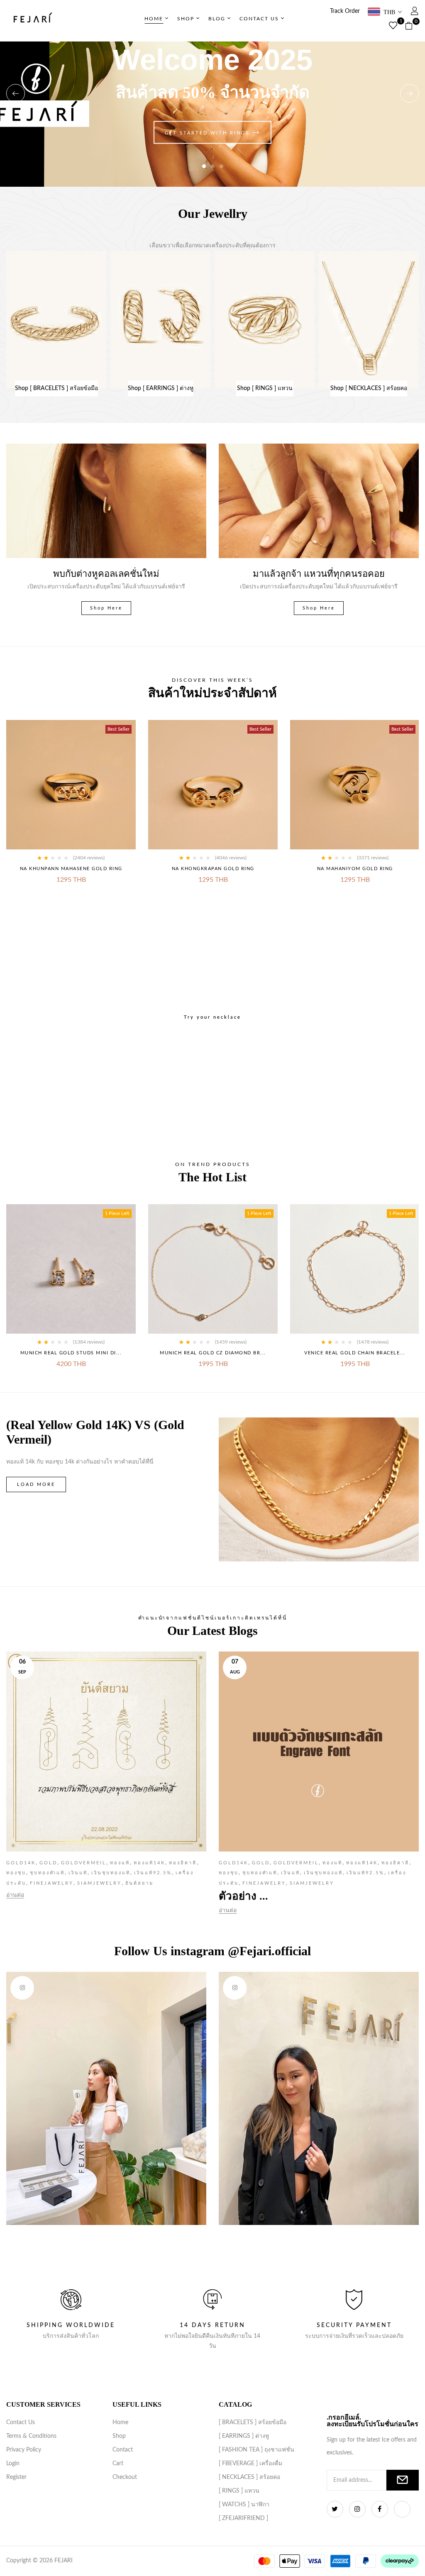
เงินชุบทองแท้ (110, 1873)
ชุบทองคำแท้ (46, 1873)
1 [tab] (204, 166)
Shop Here (106, 608)
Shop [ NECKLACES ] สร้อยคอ (369, 388)
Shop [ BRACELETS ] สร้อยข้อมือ (56, 388)
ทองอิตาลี (182, 1863)
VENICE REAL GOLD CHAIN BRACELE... (355, 1353)
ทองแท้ (119, 1863)
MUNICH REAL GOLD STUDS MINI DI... (71, 1353)
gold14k (21, 1863)
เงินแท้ (77, 1873)
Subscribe (403, 2480)
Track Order (345, 11)
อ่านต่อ (15, 1895)
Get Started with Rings (207, 133)
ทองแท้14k (148, 1863)
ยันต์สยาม (138, 1883)
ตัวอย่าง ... (243, 1896)
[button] (412, 26)
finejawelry (50, 1883)
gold (47, 1863)
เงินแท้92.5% (152, 1873)
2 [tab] (213, 166)
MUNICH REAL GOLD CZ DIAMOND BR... (213, 1353)
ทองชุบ (16, 1873)
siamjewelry (98, 1883)
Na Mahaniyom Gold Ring (355, 869)
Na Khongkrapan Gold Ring (213, 869)
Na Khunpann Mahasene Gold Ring (71, 869)
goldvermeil (82, 1863)
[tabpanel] (212, 93)
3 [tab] (221, 166)
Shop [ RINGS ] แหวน (265, 388)
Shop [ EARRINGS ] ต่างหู (161, 388)
